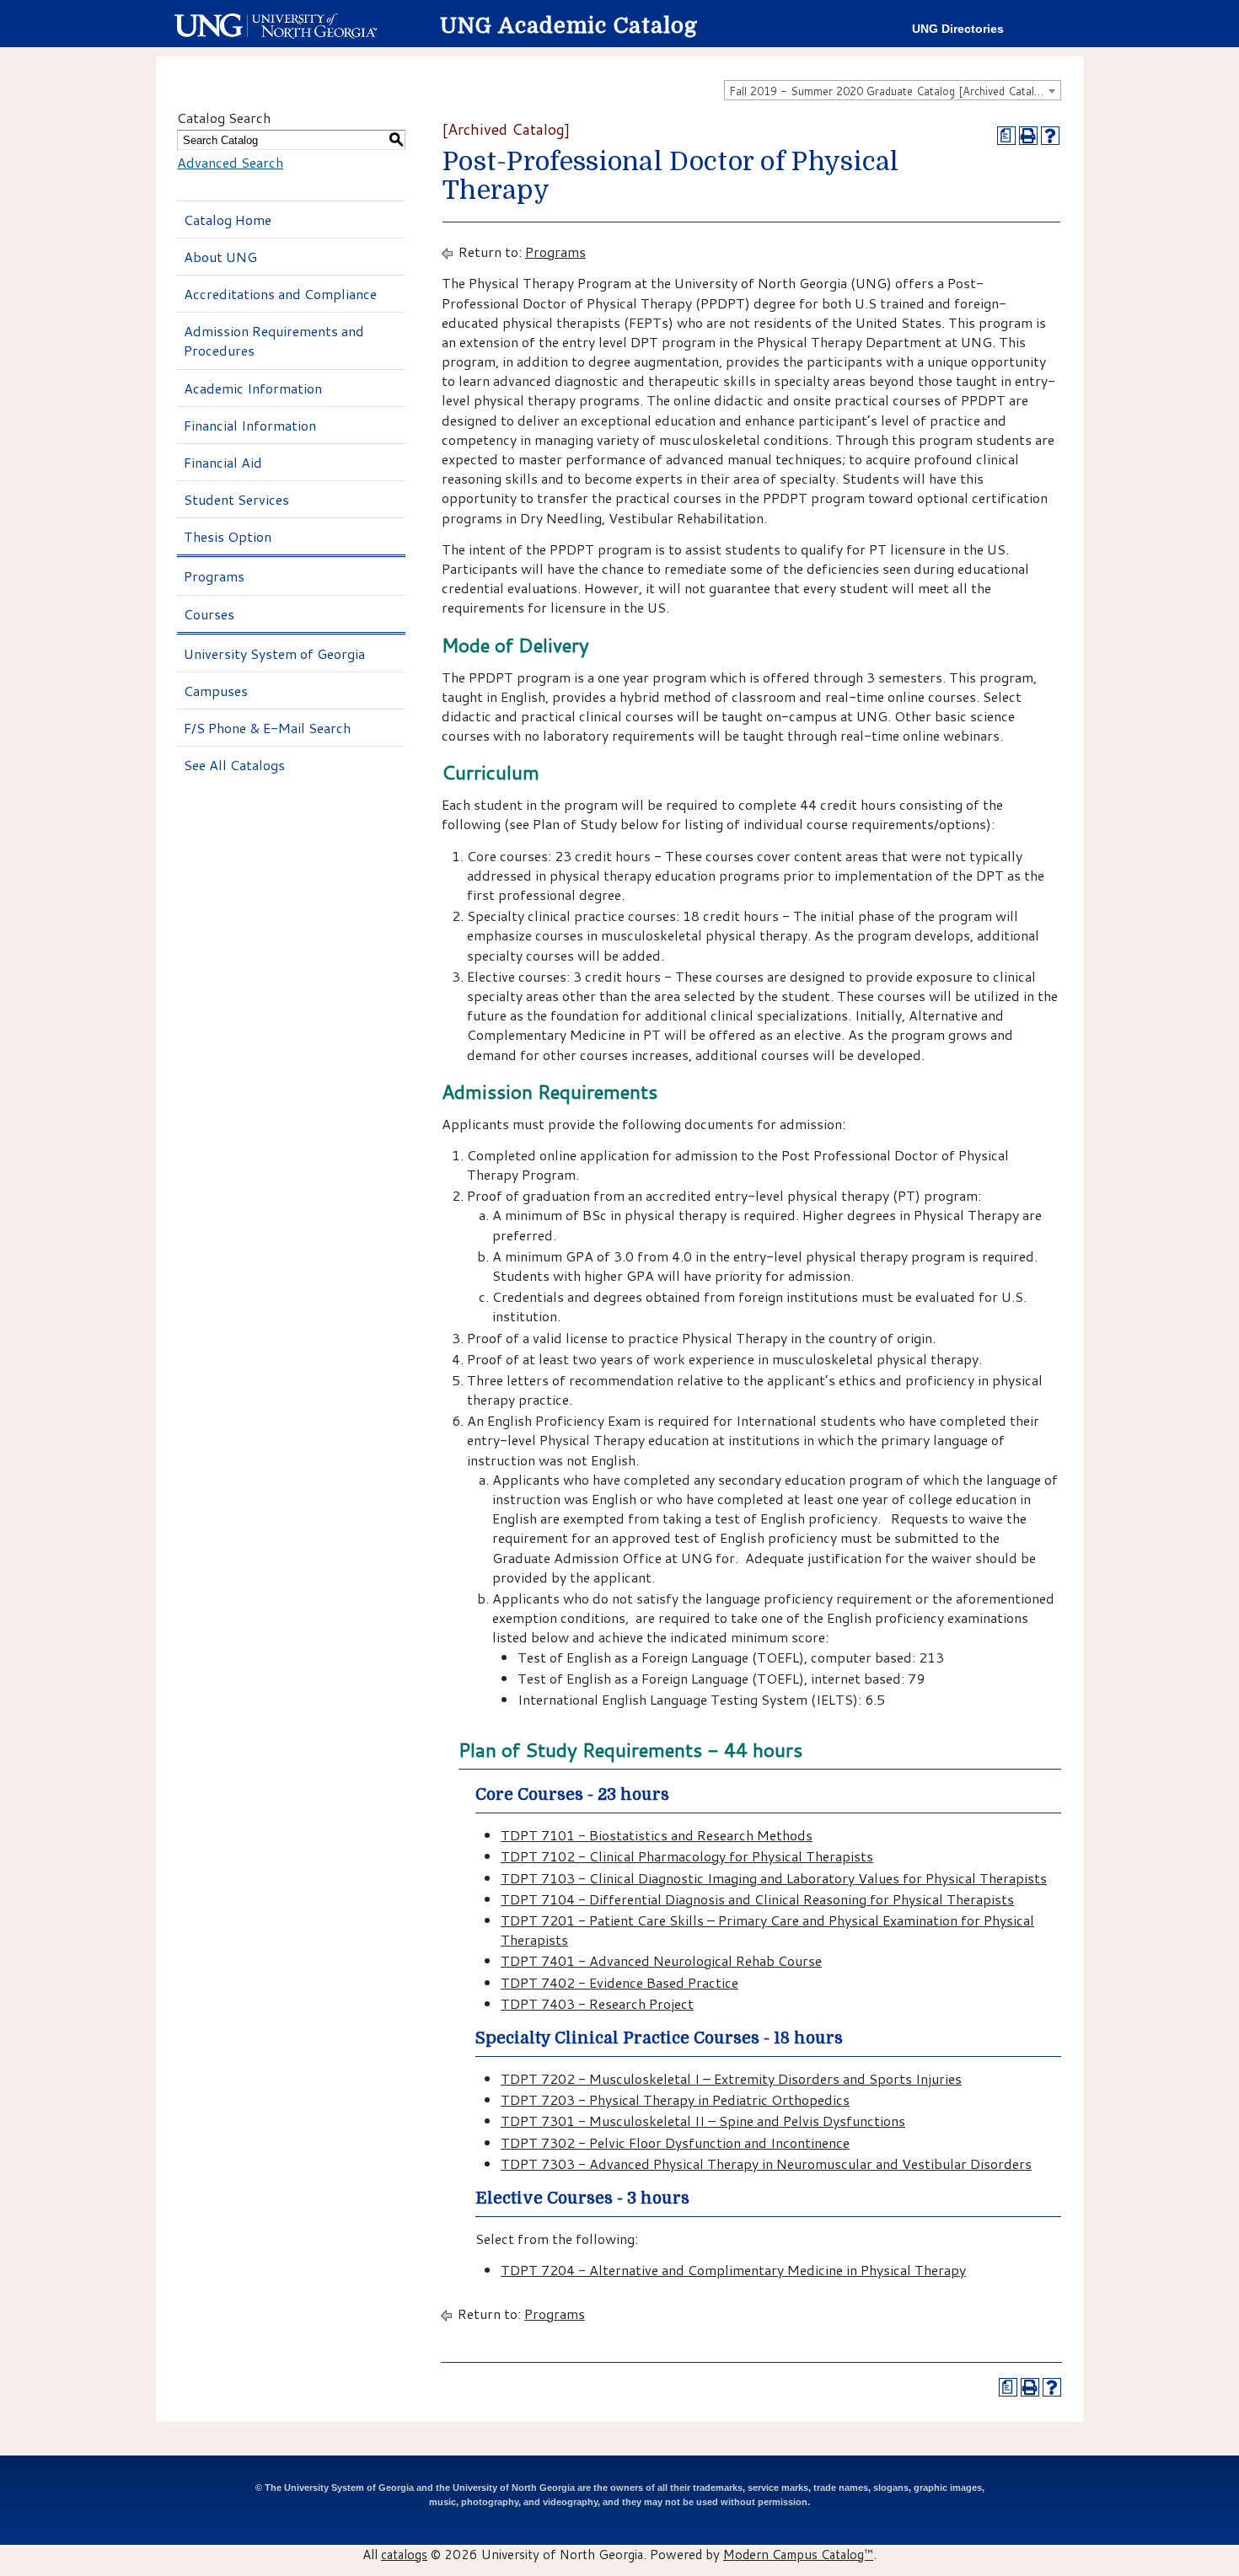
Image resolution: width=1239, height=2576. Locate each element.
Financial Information (250, 425)
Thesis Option (228, 536)
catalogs (404, 2554)
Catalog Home (228, 220)
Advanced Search (230, 162)
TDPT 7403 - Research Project (597, 2003)
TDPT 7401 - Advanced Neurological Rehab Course (661, 1960)
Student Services (236, 499)
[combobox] (893, 90)
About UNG (220, 257)
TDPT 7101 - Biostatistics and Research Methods (657, 1835)
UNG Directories (958, 29)
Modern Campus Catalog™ (798, 2554)
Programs (214, 576)
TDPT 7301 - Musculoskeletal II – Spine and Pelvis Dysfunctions (703, 2121)
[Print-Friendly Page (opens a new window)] (1028, 136)
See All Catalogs (234, 765)
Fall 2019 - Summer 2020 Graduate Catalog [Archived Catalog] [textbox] (890, 91)
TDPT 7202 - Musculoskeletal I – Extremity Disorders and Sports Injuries (731, 2078)
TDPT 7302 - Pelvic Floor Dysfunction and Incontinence (675, 2142)
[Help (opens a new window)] (1050, 136)
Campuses (216, 691)
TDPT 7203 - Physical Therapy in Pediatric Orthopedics (675, 2099)
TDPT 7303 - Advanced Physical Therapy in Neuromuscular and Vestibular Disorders (766, 2164)
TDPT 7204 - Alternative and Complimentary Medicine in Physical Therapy (733, 2270)
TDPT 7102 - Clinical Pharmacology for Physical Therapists (687, 1856)
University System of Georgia (274, 653)
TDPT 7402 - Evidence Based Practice (619, 1982)
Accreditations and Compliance (280, 294)
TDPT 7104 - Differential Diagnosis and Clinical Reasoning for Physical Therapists (757, 1899)
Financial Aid (223, 462)
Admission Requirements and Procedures (274, 340)
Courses (209, 614)
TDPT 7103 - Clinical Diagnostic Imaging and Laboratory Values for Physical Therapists (774, 1878)
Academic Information (253, 388)
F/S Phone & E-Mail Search (267, 728)
